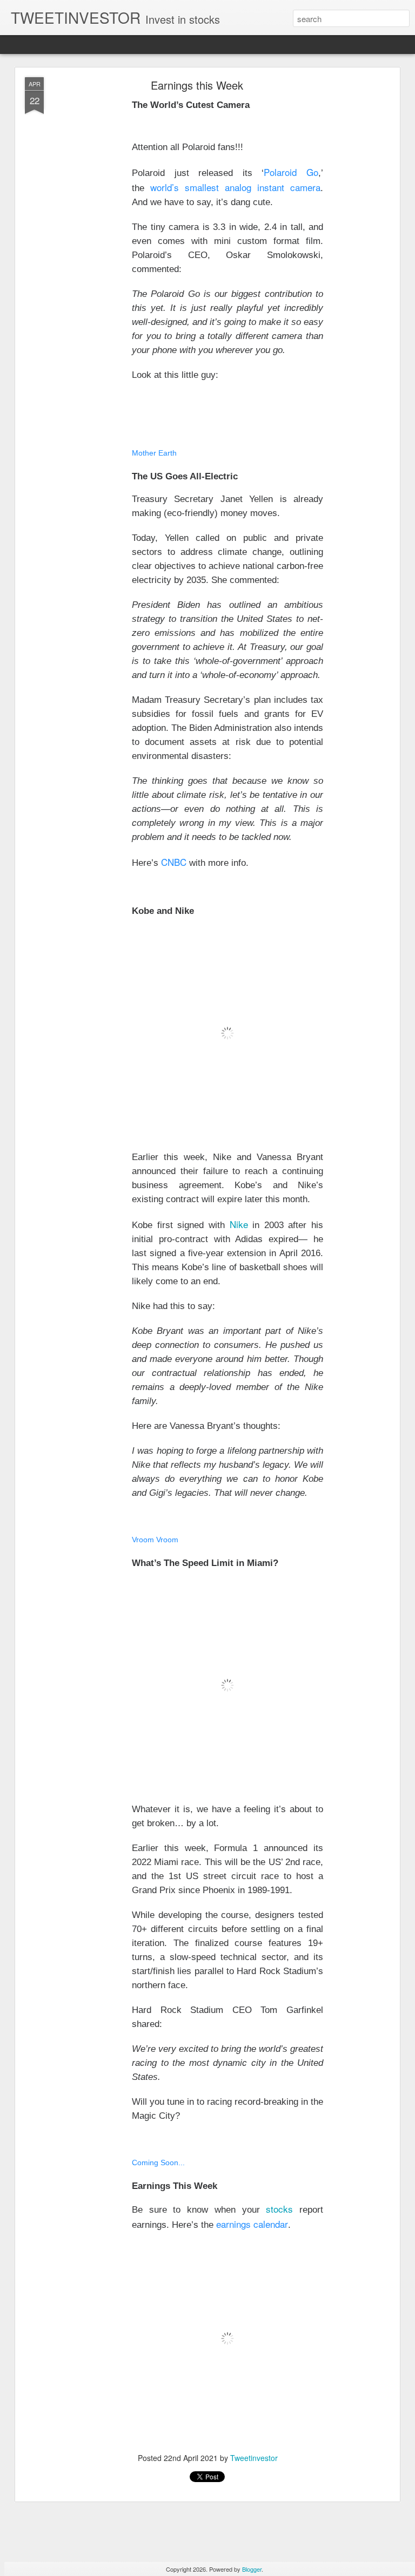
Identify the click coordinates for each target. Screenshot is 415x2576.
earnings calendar (252, 2224)
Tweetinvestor (254, 2458)
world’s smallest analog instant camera (235, 187)
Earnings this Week (197, 85)
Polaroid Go (291, 172)
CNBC (174, 862)
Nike (239, 1224)
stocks (279, 2209)
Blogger (252, 2569)
